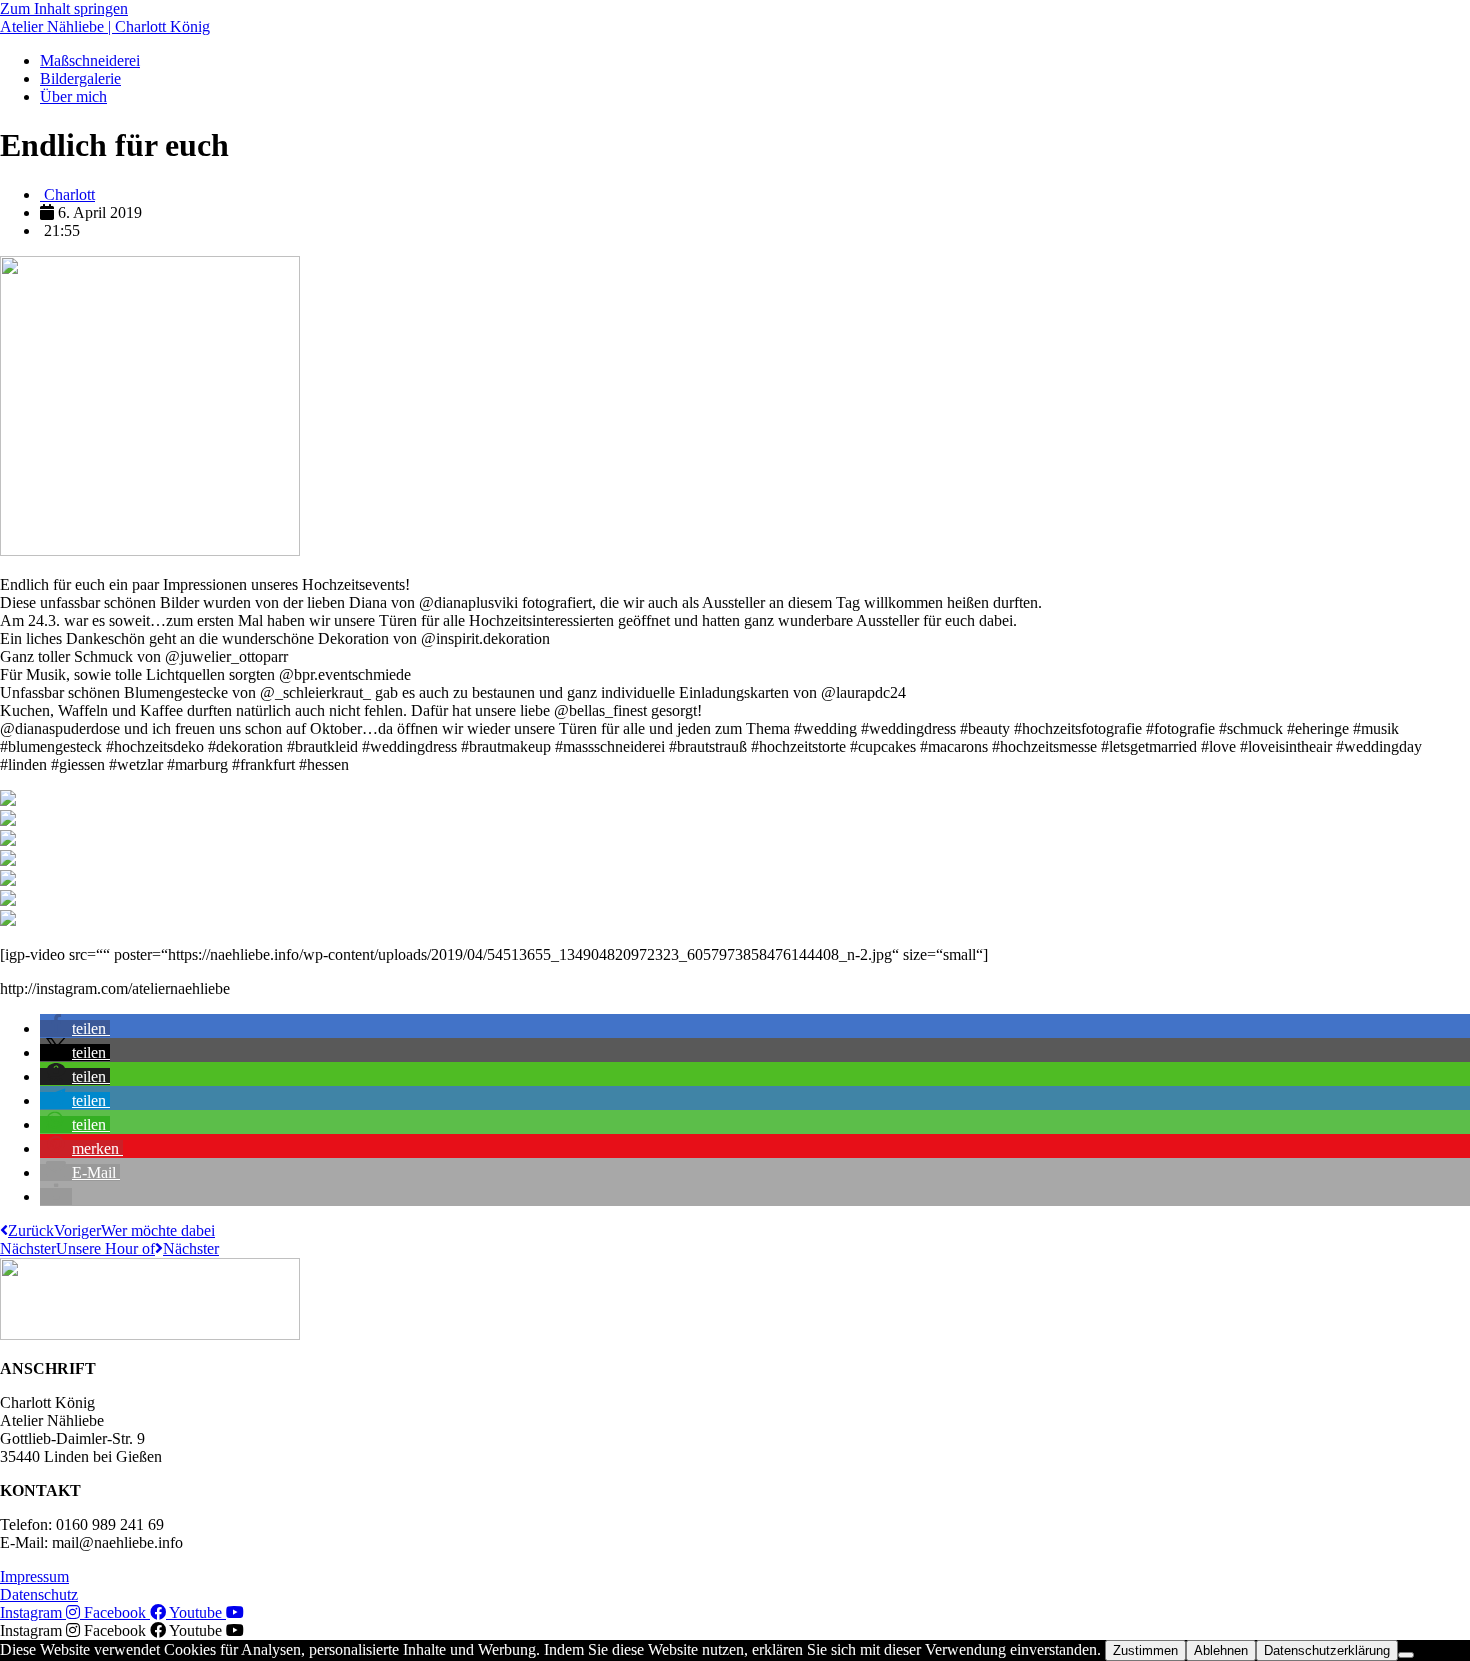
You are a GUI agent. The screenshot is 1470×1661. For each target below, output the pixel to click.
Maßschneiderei (90, 60)
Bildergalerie (80, 78)
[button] (75, 1028)
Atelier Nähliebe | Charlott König (105, 26)
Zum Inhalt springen (64, 8)
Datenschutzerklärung (1327, 1650)
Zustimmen (1145, 1650)
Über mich (73, 96)
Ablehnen (1221, 1650)
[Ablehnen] (1406, 1655)
